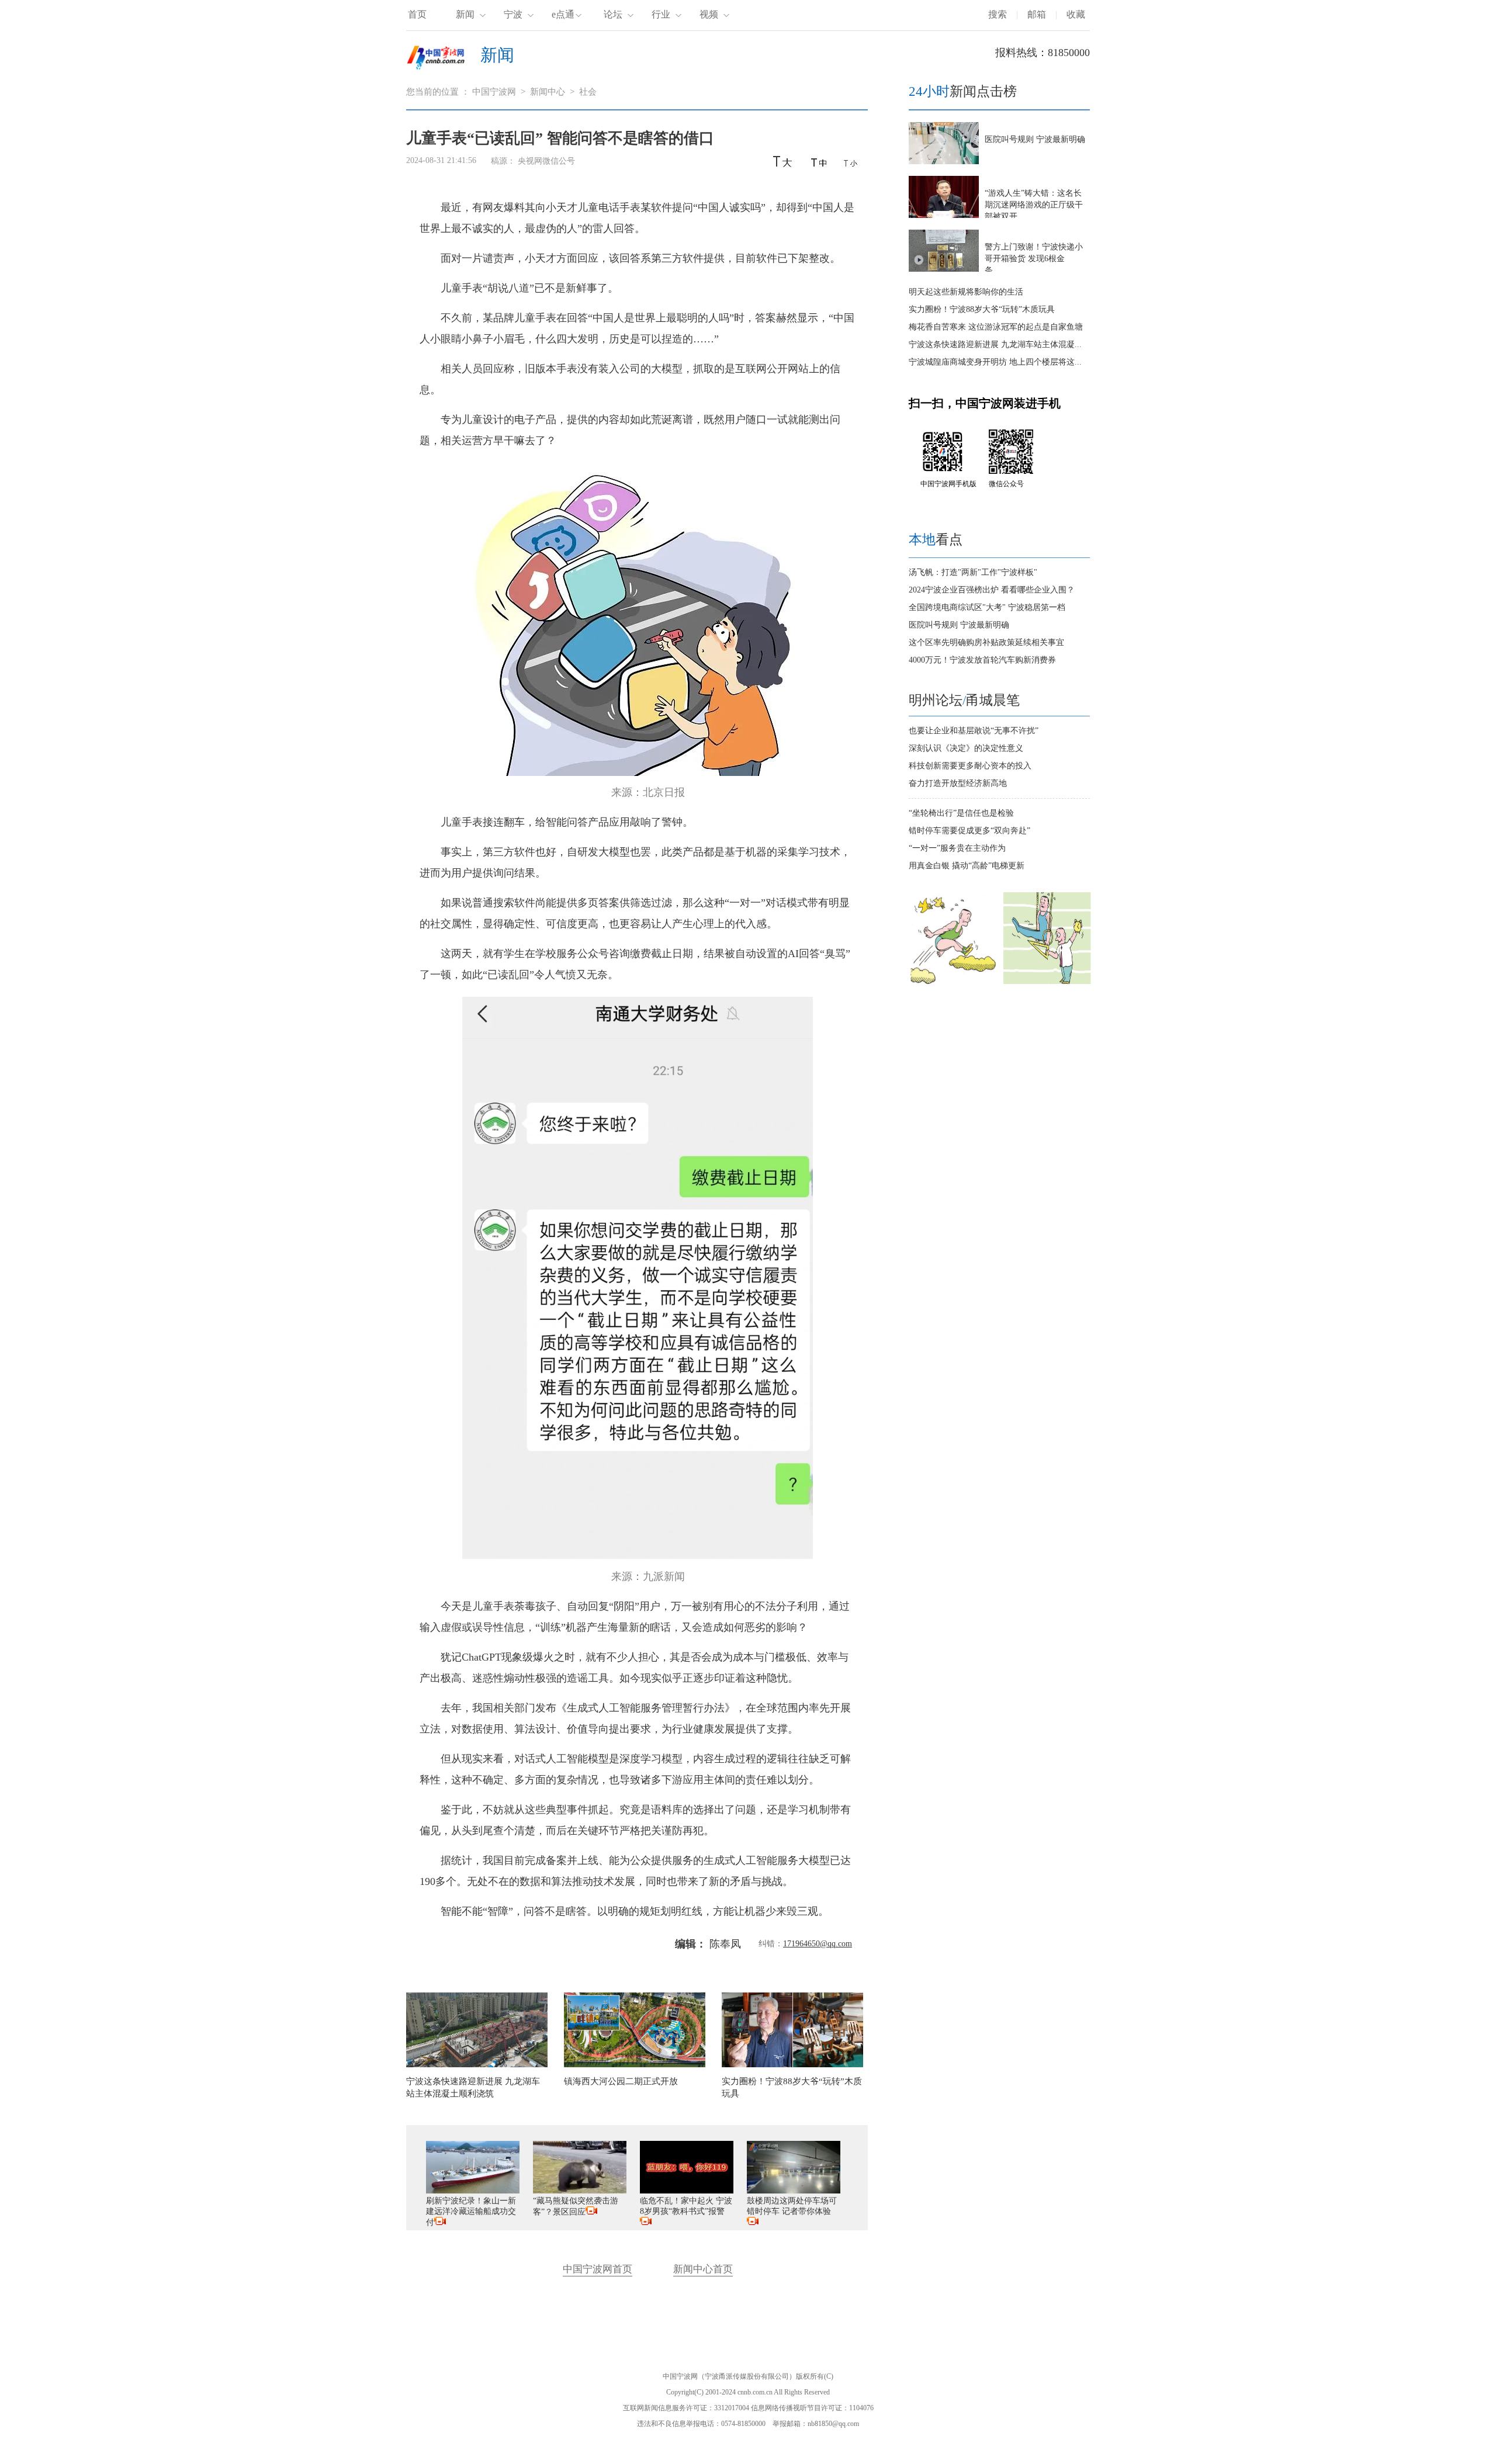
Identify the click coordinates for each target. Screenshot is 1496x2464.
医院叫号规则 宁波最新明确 (1035, 139)
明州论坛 (936, 700)
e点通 (563, 14)
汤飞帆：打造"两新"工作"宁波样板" (973, 572)
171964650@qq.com (818, 1944)
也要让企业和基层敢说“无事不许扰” (974, 731)
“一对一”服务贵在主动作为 (957, 848)
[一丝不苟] (1047, 981)
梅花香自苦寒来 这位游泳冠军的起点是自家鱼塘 (996, 327)
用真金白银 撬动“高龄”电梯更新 (967, 866)
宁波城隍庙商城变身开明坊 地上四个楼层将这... (995, 362)
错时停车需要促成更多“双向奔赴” (969, 831)
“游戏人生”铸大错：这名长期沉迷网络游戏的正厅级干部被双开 (1034, 205)
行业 (661, 14)
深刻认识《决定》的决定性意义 (966, 748)
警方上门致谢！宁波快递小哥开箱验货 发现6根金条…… (1034, 259)
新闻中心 (548, 92)
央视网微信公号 (546, 161)
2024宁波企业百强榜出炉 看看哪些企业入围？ (992, 590)
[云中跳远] (953, 981)
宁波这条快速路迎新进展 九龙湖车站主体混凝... (995, 344)
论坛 (613, 14)
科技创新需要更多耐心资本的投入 (970, 766)
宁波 (513, 14)
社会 (588, 92)
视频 (709, 14)
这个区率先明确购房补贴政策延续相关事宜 (986, 642)
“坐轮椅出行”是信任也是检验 (961, 813)
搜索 (998, 14)
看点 (936, 540)
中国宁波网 (494, 92)
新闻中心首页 (703, 2269)
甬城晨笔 (993, 700)
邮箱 (1037, 14)
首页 (417, 14)
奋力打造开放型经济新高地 (958, 783)
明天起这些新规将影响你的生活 (966, 292)
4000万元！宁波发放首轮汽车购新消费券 (982, 660)
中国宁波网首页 (598, 2269)
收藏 (1076, 14)
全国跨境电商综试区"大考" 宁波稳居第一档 (987, 607)
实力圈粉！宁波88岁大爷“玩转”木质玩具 (982, 309)
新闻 (465, 14)
